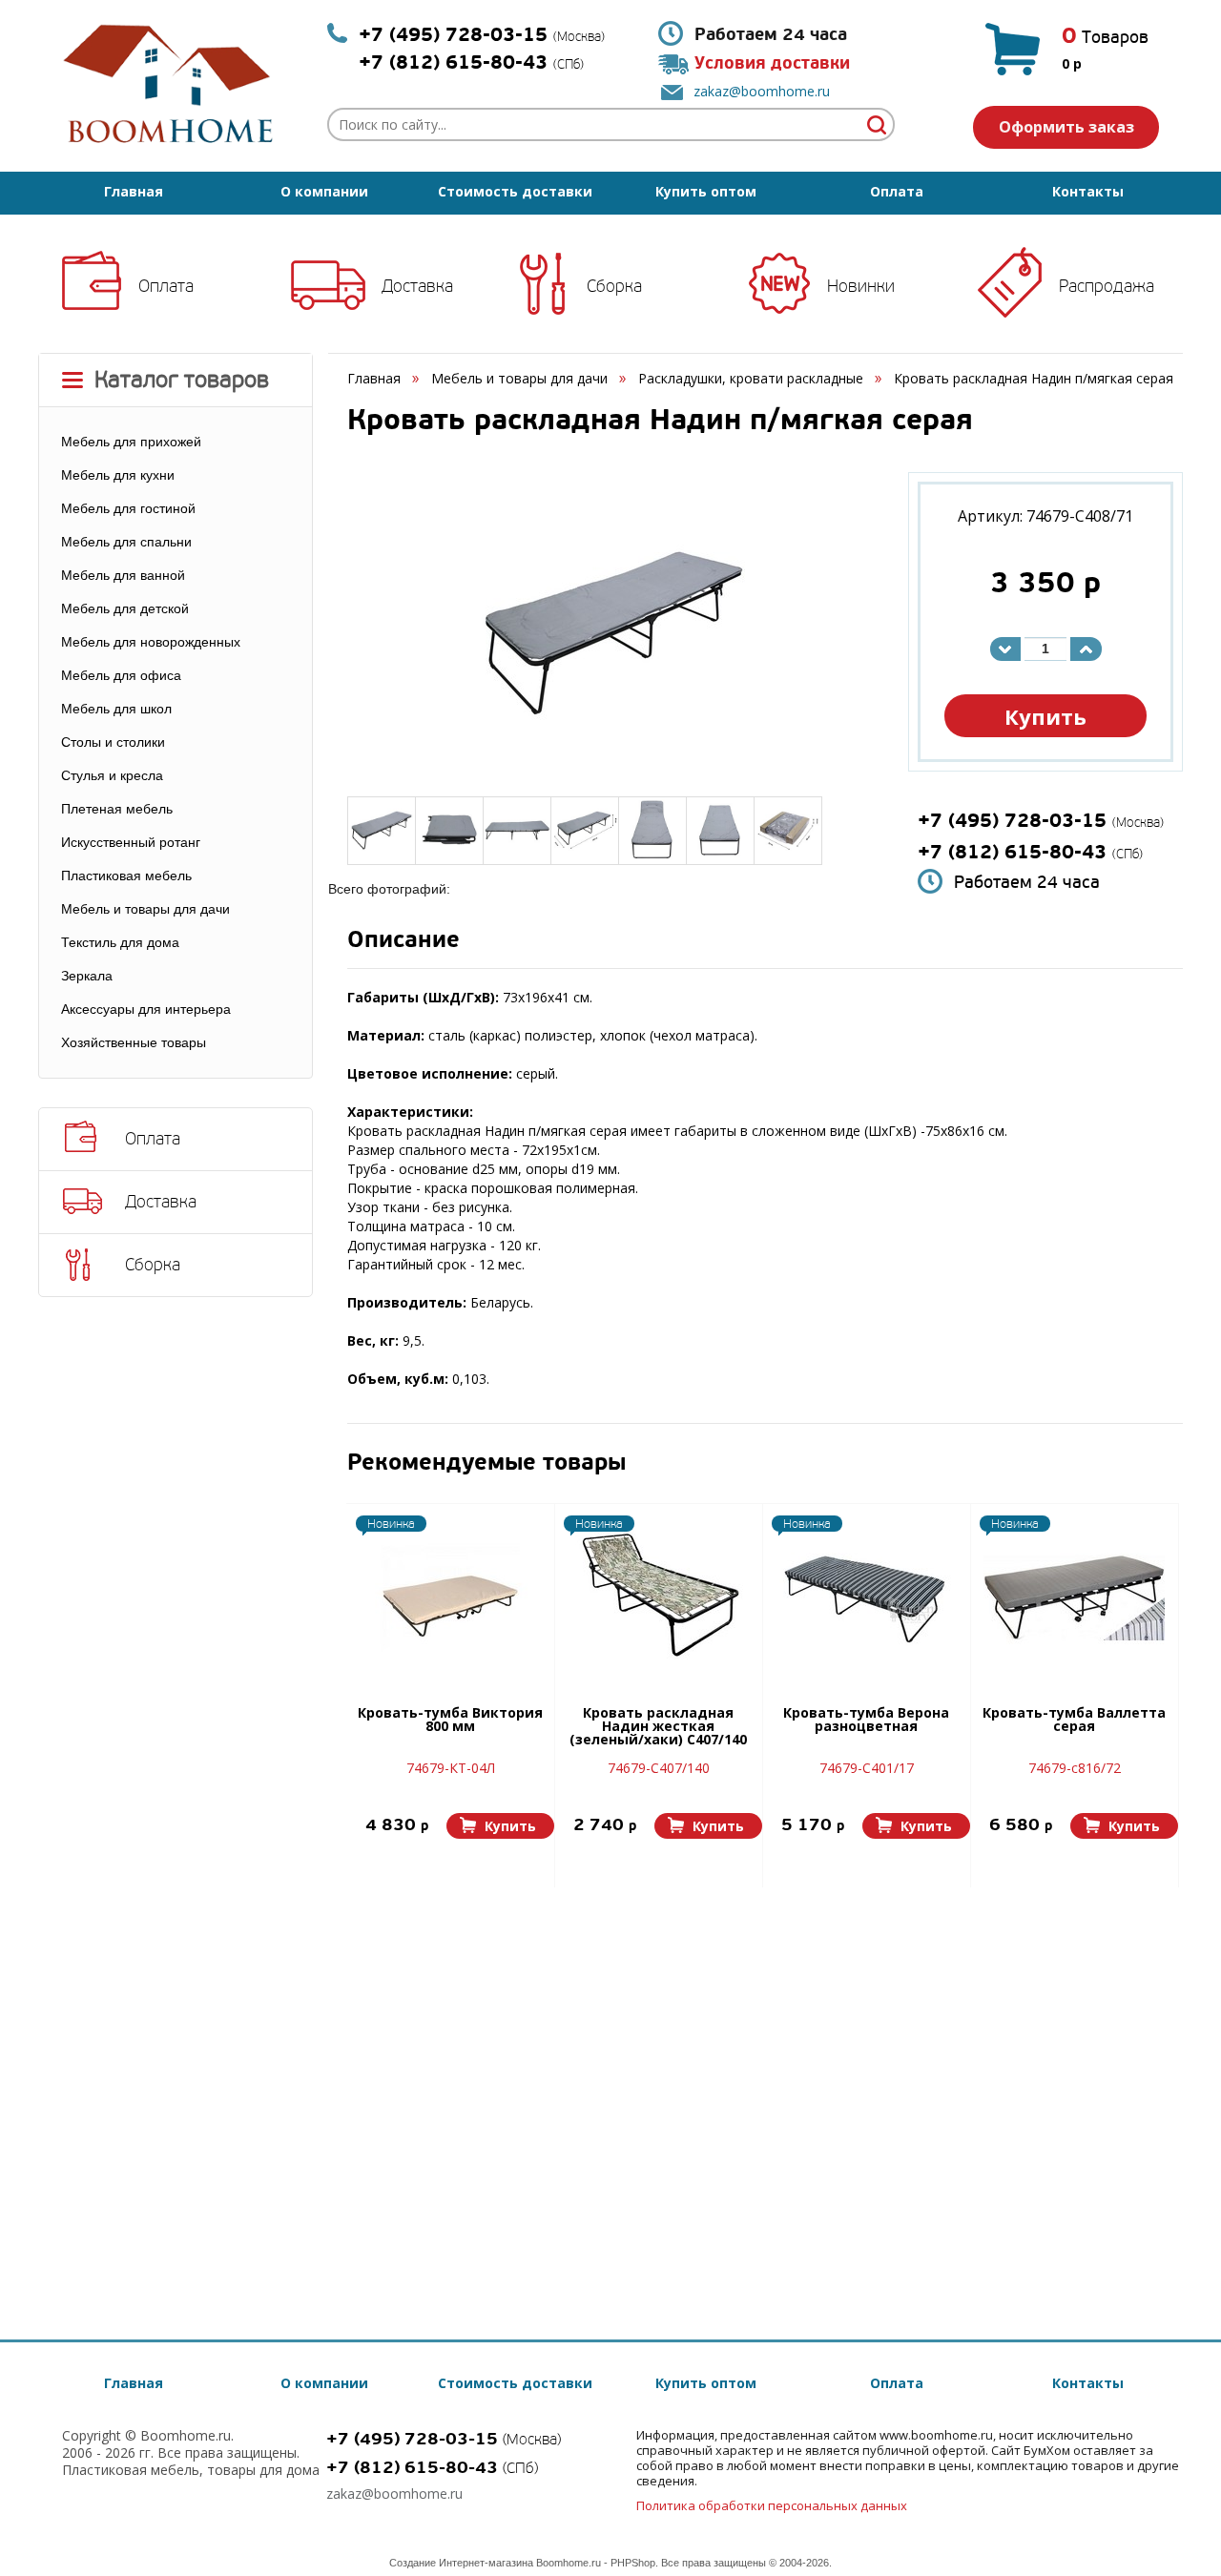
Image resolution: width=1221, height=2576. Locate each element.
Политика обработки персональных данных (772, 2505)
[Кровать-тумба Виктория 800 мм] (450, 1597)
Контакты (1088, 191)
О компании (324, 191)
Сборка (614, 286)
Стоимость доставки (515, 191)
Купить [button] (1045, 716)
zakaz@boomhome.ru (762, 91)
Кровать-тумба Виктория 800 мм (450, 1721)
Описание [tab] (404, 942)
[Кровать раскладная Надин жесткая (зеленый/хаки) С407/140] (658, 1597)
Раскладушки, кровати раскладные (751, 378)
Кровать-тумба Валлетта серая (1074, 1721)
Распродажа (1107, 286)
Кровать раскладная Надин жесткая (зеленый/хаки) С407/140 (658, 1727)
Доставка (417, 286)
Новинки (861, 286)
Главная (134, 191)
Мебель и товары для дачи (519, 378)
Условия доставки (772, 63)
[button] (500, 1826)
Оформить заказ (1066, 127)
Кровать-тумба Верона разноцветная (866, 1721)
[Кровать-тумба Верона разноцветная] (866, 1597)
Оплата (897, 191)
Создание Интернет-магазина (461, 2563)
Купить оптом (706, 191)
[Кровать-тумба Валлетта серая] (1074, 1597)
